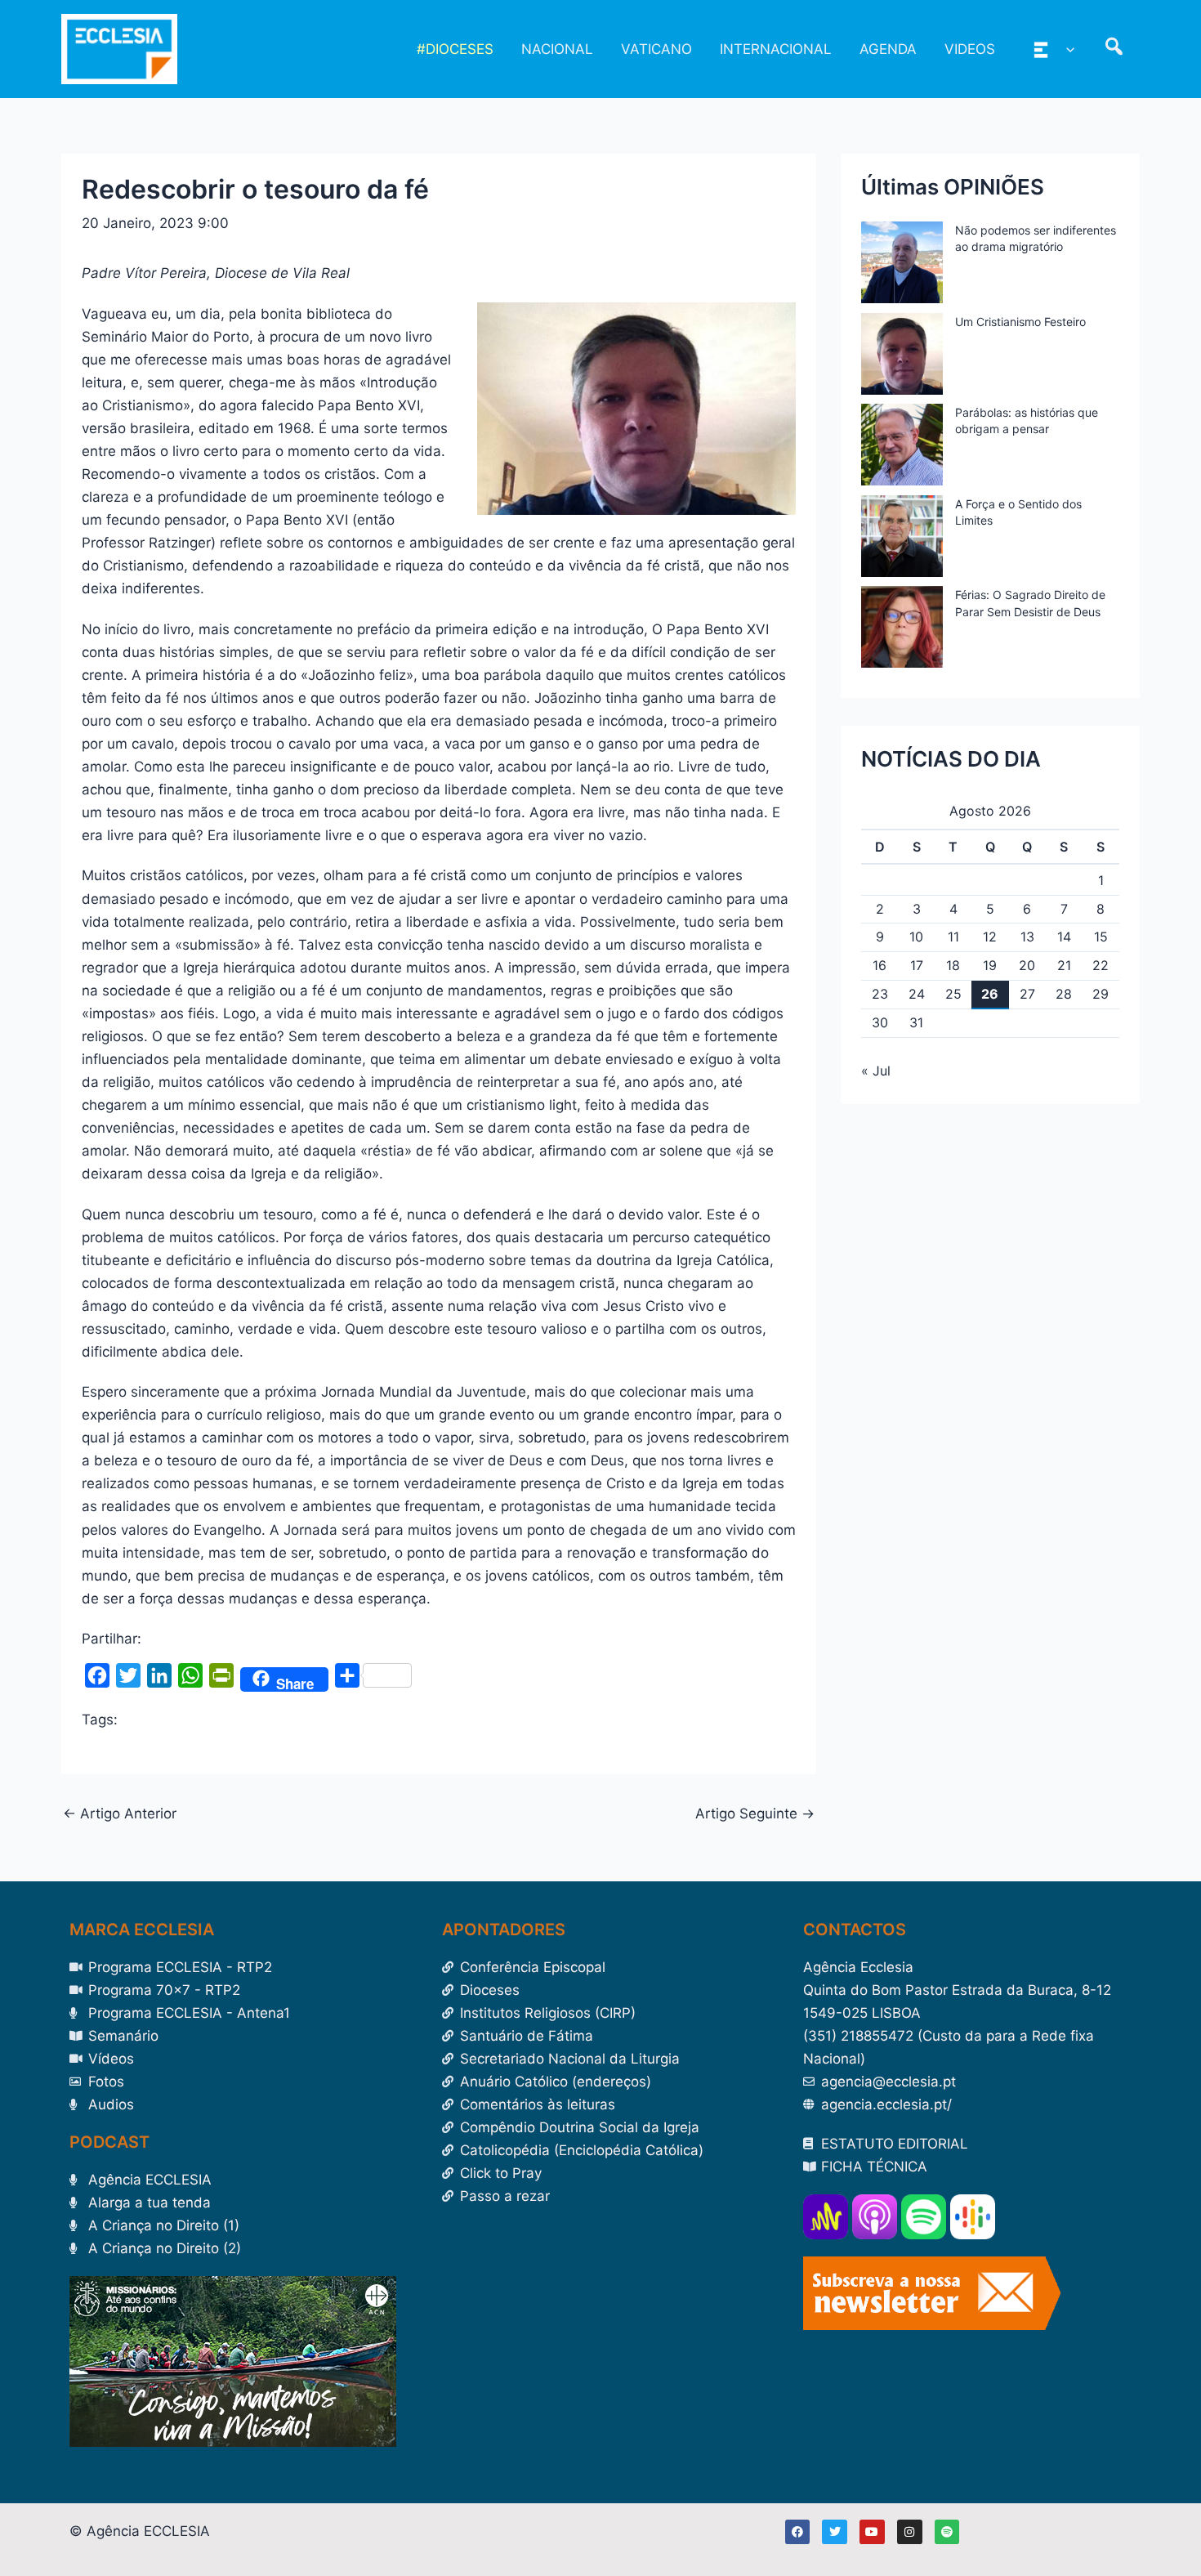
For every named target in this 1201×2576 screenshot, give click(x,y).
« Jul (876, 1071)
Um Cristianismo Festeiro (1020, 322)
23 (880, 994)
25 (953, 994)
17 (917, 965)
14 (1064, 937)
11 (953, 937)
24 (917, 994)
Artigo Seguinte (755, 1814)
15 (1101, 937)
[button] (1066, 49)
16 (880, 965)
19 (990, 965)
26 (990, 994)
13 (1027, 937)
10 (916, 937)
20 (1027, 965)
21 (1064, 965)
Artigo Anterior (120, 1814)
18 (953, 965)
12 (990, 937)
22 (1101, 965)
